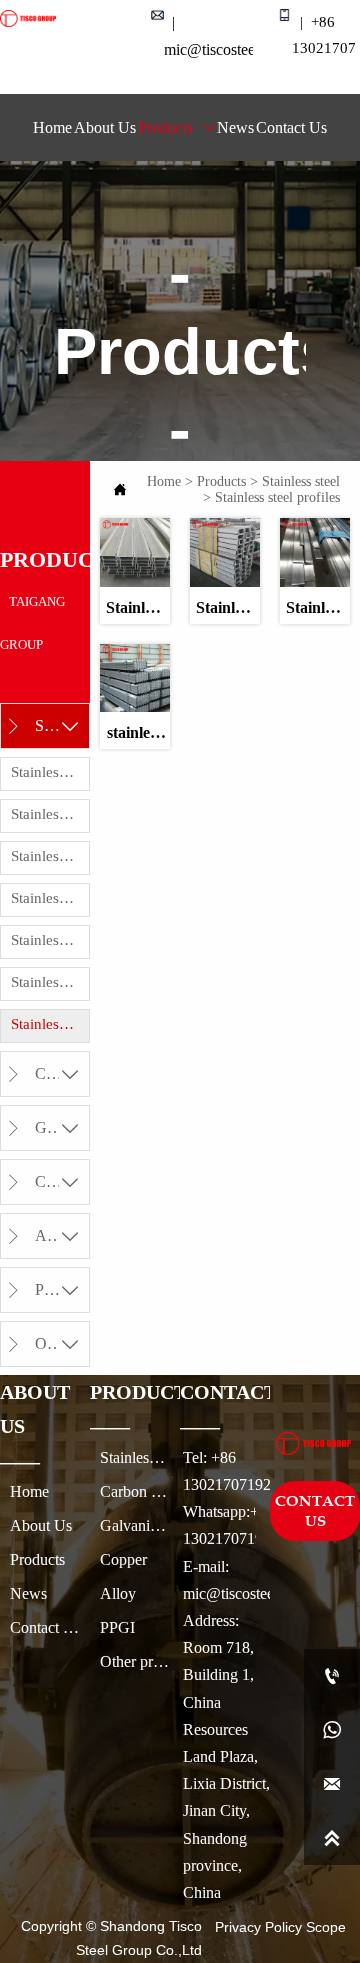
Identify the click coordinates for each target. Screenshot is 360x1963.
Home (164, 481)
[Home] (28, 18)
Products (221, 481)
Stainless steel (301, 481)
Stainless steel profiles (277, 497)
